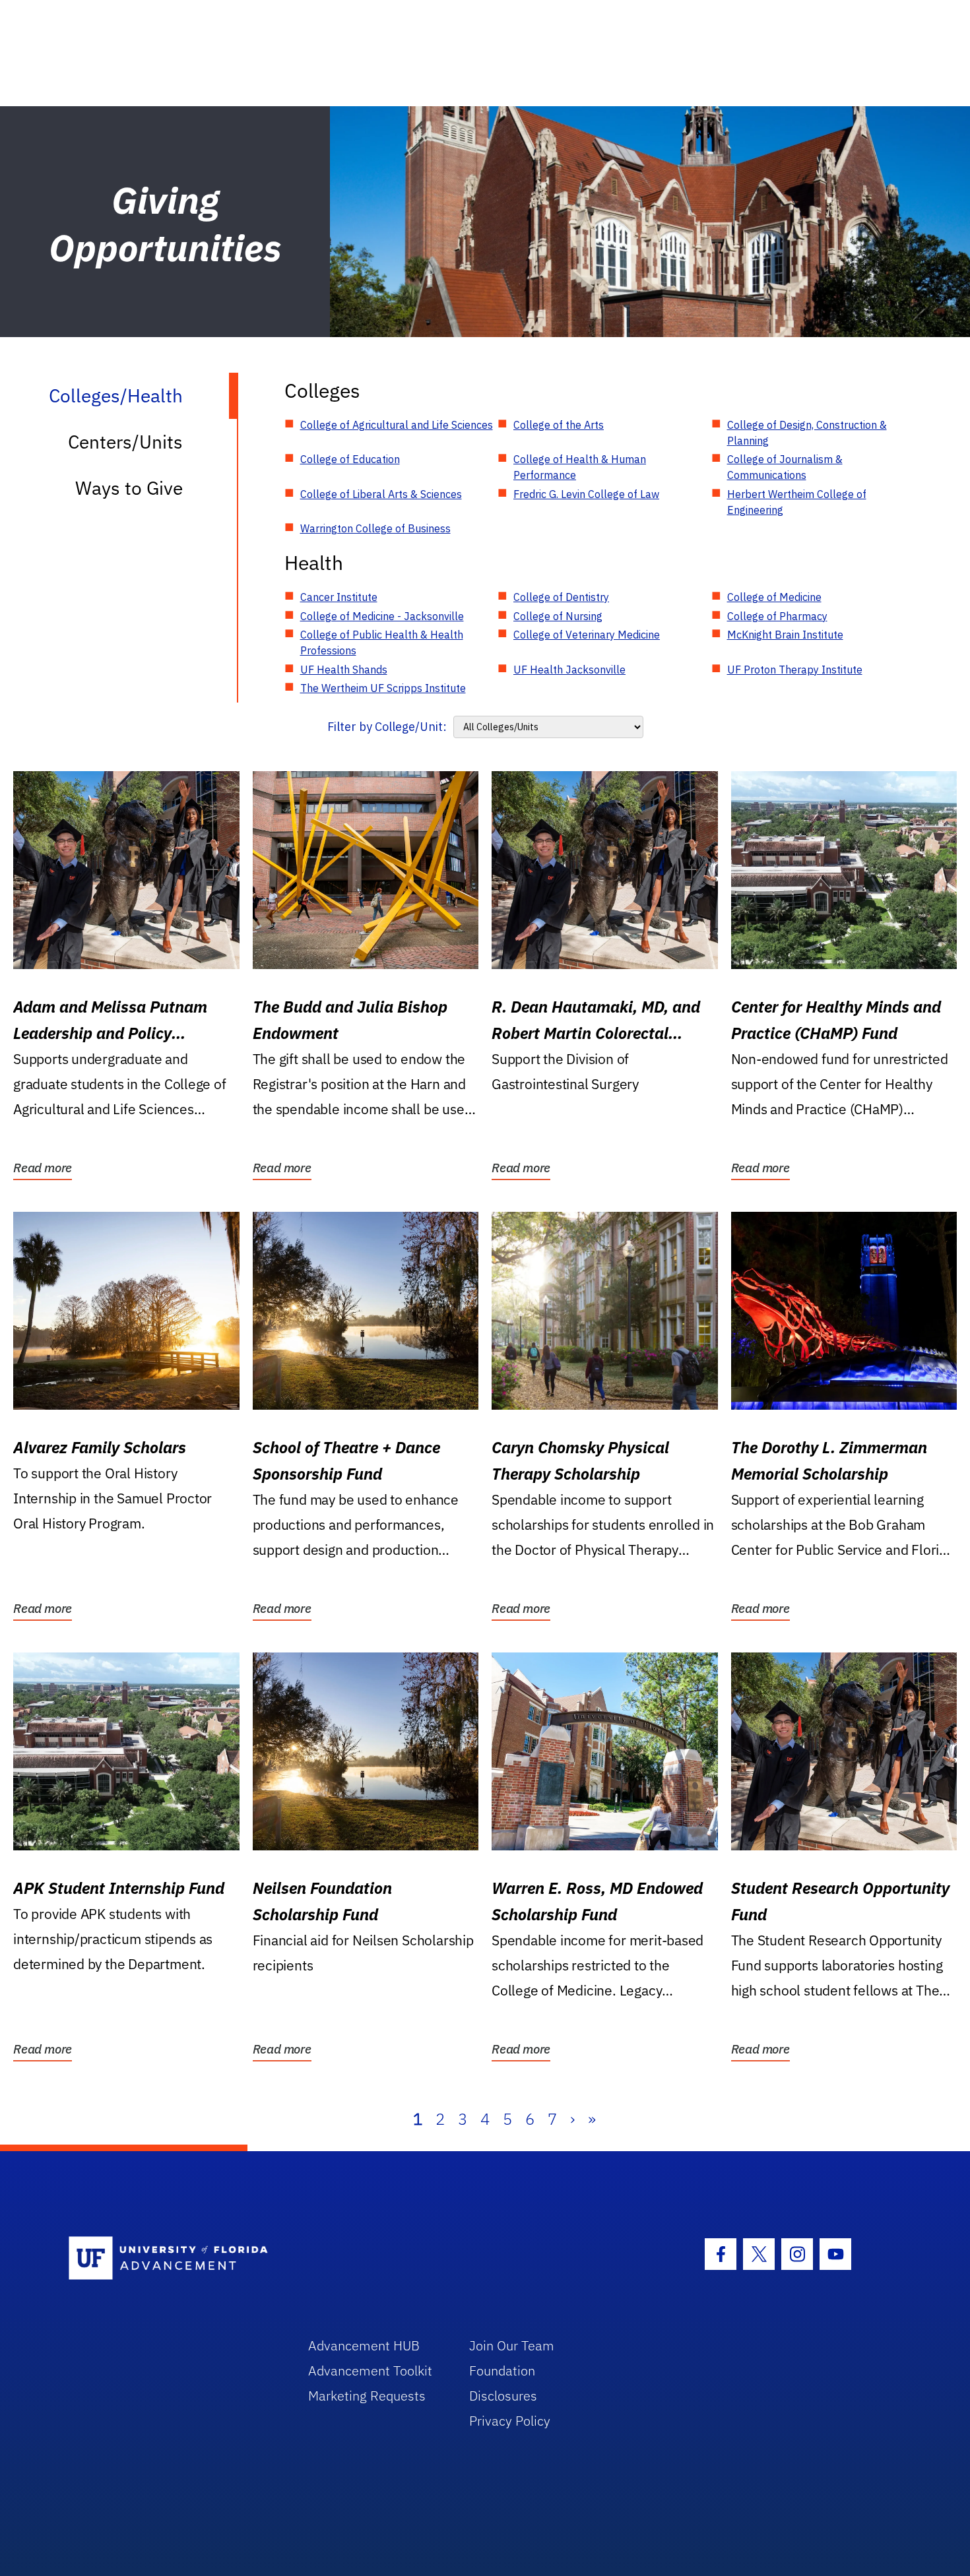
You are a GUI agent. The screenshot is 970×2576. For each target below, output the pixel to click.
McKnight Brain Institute (785, 635)
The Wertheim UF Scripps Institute (383, 688)
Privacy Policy (510, 2421)
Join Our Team (512, 2345)
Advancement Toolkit (370, 2371)
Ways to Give (129, 488)
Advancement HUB (364, 2345)
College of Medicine (774, 597)
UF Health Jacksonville (569, 670)
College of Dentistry (561, 597)
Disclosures (503, 2396)
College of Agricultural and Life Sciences (397, 425)
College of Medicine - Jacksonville (382, 616)
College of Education (350, 459)
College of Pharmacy (777, 616)
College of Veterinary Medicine (587, 635)
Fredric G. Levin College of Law (586, 494)
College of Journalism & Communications (785, 467)
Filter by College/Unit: (387, 727)
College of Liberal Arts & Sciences (381, 494)
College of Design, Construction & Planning (807, 433)
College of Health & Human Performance (580, 467)
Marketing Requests (367, 2396)
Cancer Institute (339, 597)
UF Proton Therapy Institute (795, 670)
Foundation (502, 2371)
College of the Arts (559, 425)
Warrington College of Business (375, 528)
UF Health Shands (344, 670)
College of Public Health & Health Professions (382, 643)
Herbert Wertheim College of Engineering (797, 502)
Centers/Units (125, 442)
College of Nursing (558, 616)
